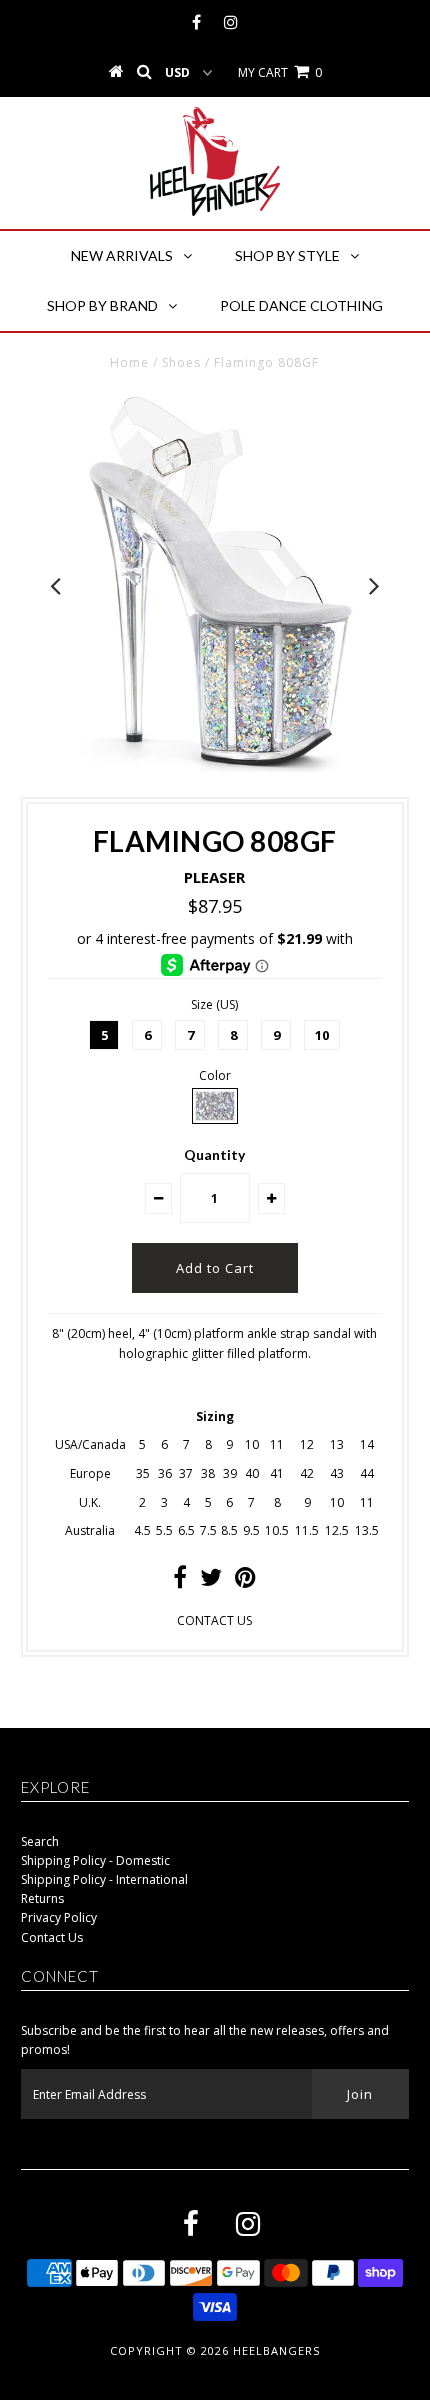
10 (322, 1035)
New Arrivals (122, 255)
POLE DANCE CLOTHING (301, 305)
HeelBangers (276, 2350)
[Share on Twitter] (211, 1581)
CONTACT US (214, 1620)
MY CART (280, 72)
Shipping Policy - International (104, 1879)
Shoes (181, 362)
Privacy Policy (59, 1917)
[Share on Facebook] (180, 1581)
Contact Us (52, 1937)
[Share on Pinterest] (245, 1581)
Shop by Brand (102, 305)
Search (40, 1841)
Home (129, 362)
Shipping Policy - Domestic (95, 1860)
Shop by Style (287, 255)
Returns (42, 1898)
